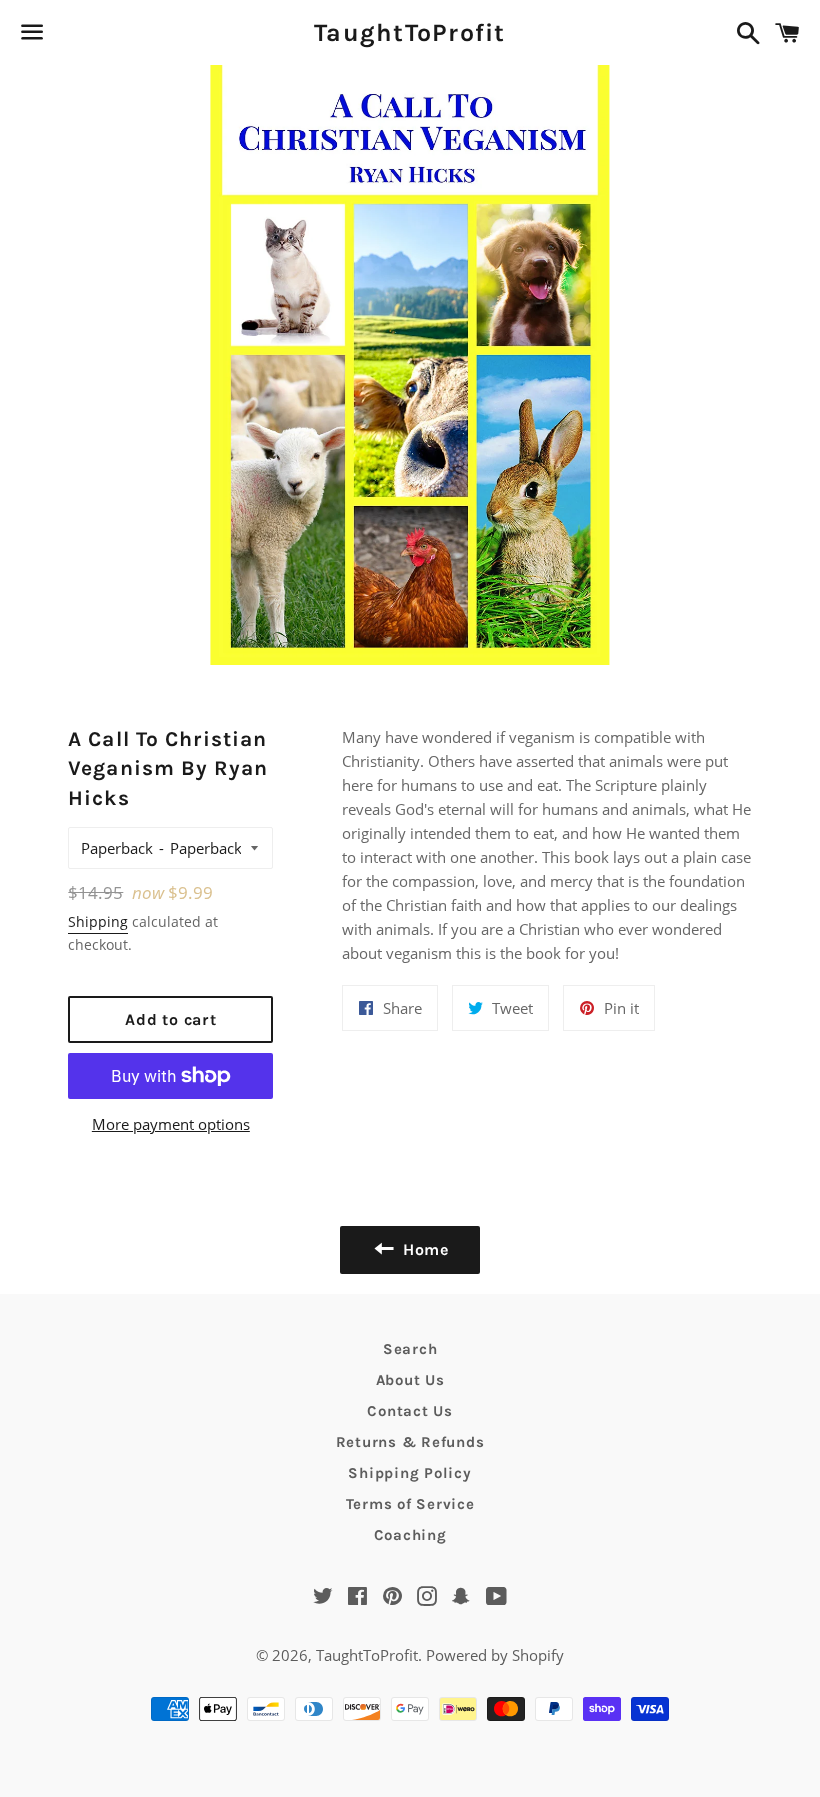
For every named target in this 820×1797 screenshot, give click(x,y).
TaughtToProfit (410, 32)
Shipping (98, 921)
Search (410, 1349)
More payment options (171, 1124)
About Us (410, 1380)
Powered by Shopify (495, 1655)
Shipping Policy (409, 1473)
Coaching (410, 1535)
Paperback (117, 848)
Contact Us (410, 1411)
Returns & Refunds (410, 1442)
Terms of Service (410, 1504)
